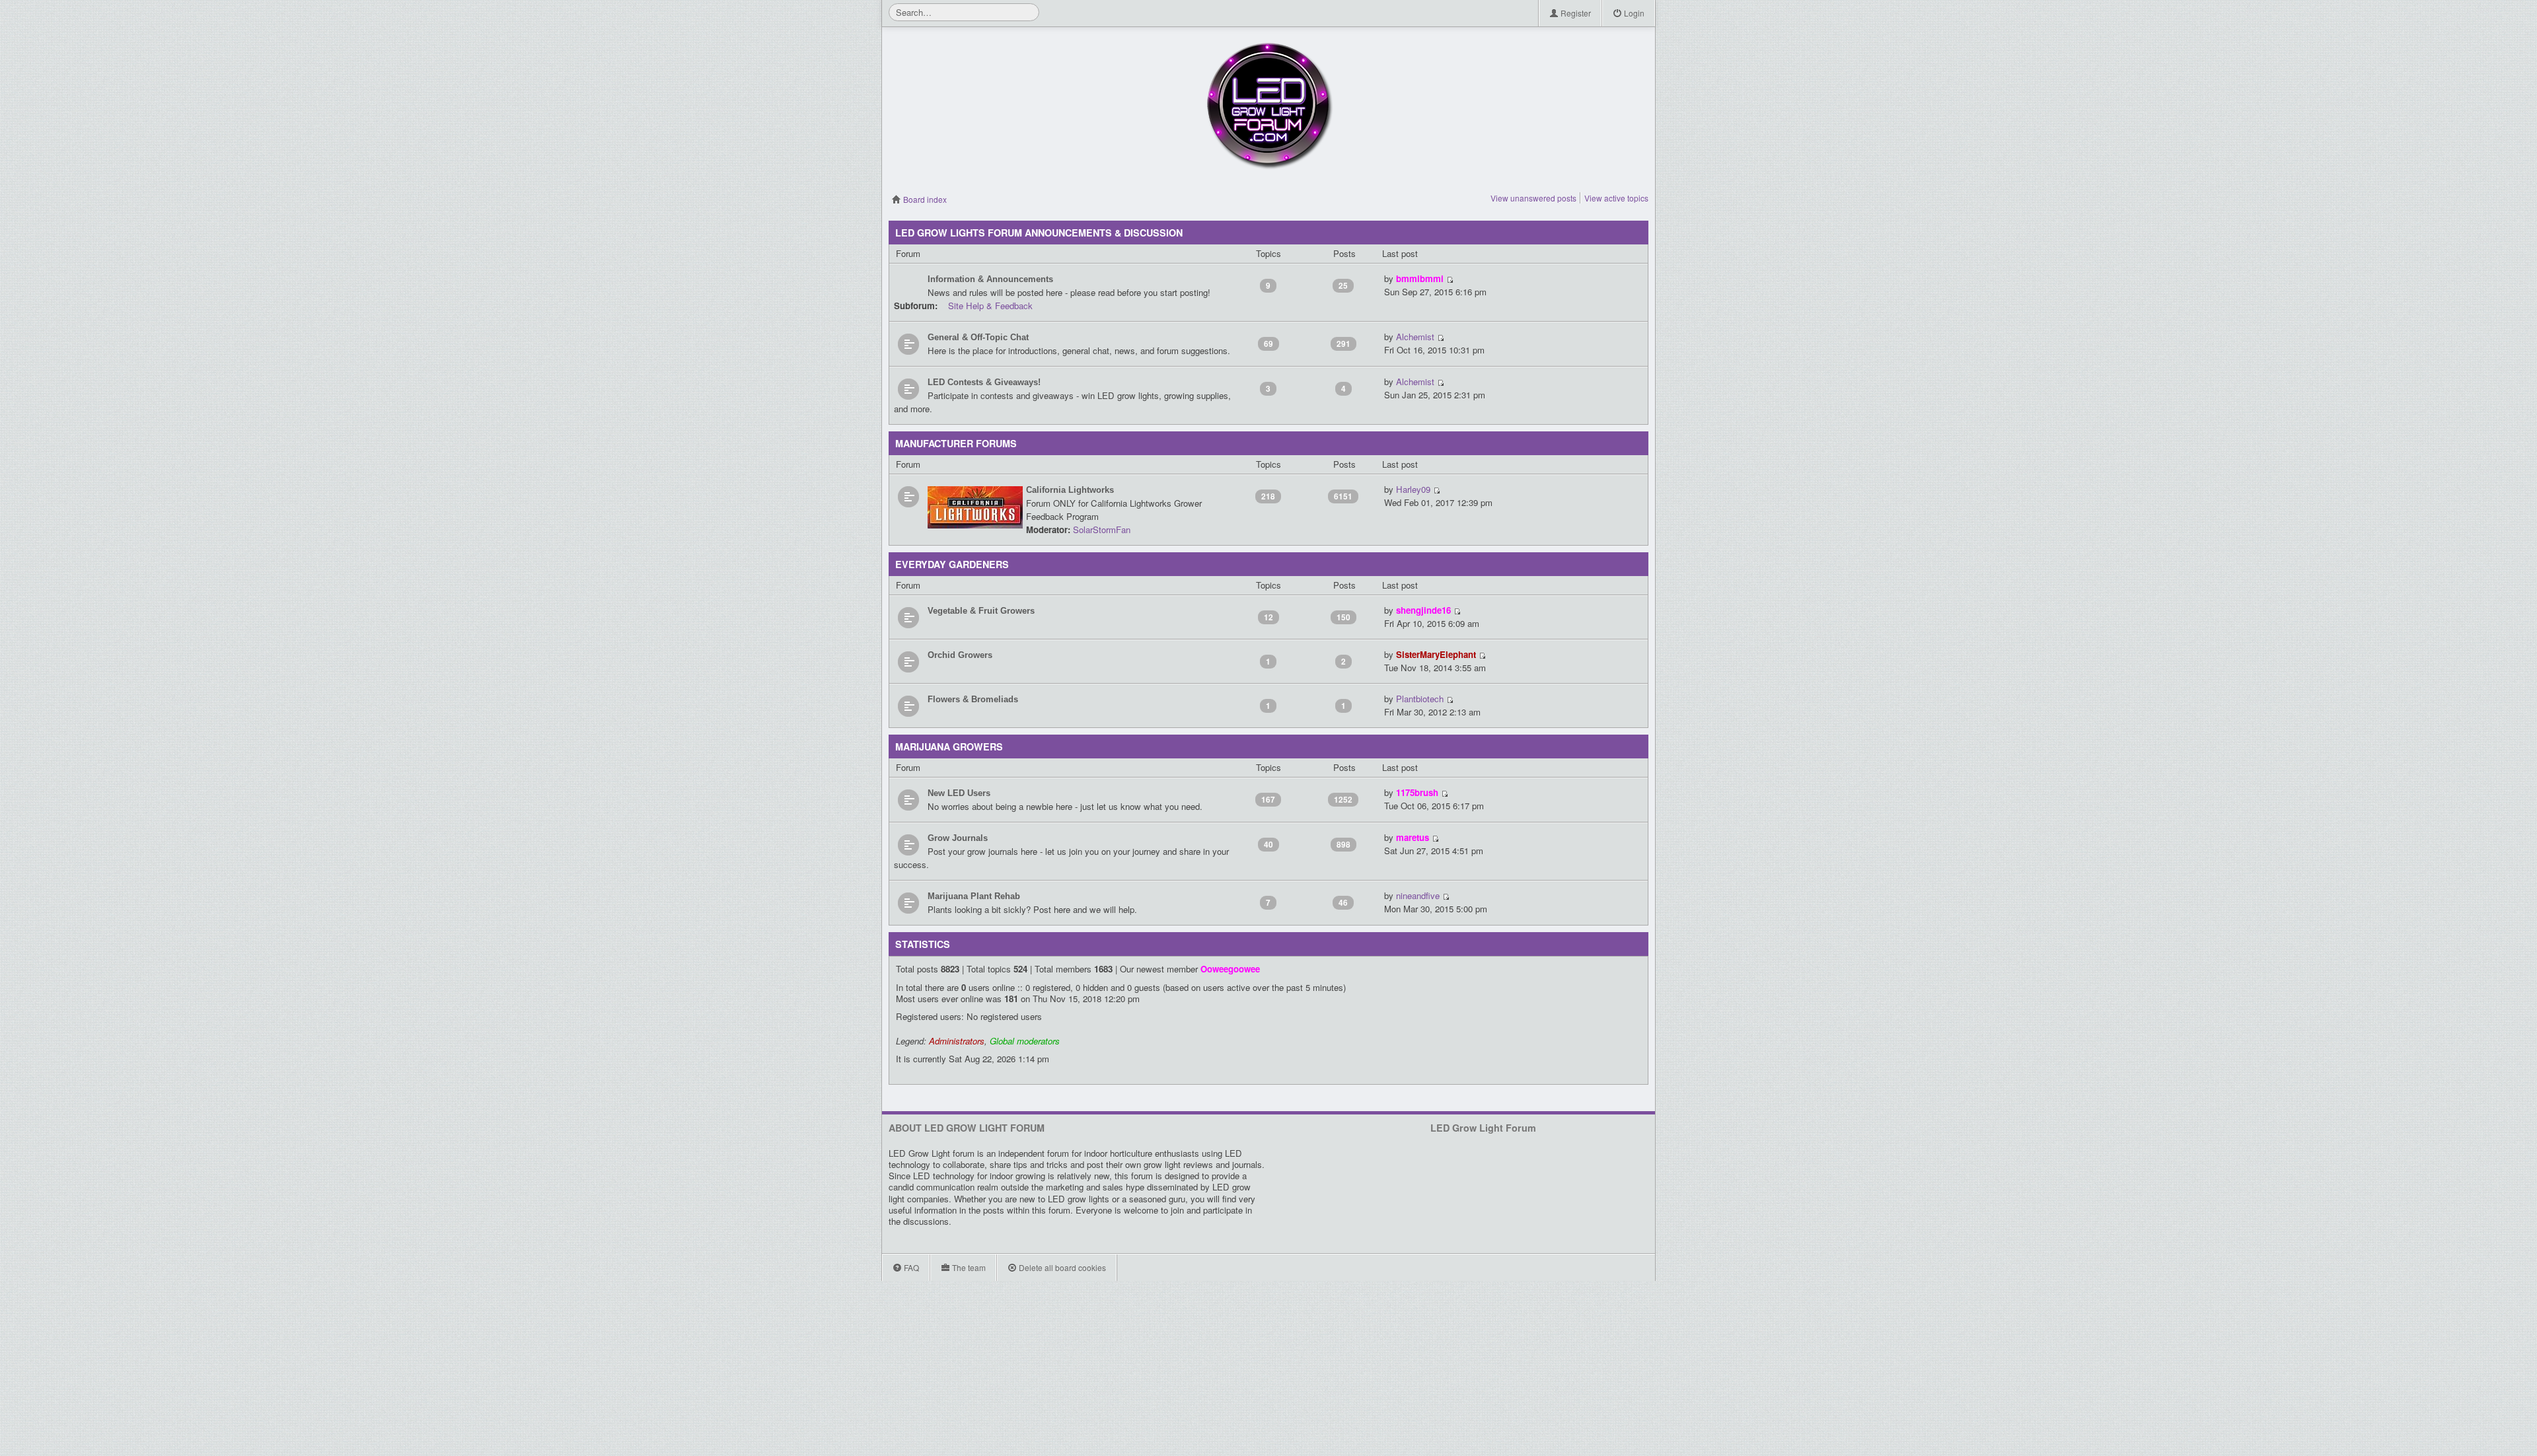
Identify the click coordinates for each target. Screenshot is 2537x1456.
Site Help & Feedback (990, 306)
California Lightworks (1070, 490)
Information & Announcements (990, 279)
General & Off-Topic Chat (978, 337)
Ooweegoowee (1230, 969)
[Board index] (1268, 106)
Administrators (957, 1041)
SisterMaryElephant (1436, 654)
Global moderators (1025, 1041)
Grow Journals (958, 838)
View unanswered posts (1533, 198)
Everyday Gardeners (952, 564)
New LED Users (959, 793)
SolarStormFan (1102, 529)
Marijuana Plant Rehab (974, 896)
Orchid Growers (960, 655)
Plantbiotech (1420, 699)
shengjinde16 (1423, 610)
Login (1633, 13)
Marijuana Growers (949, 746)
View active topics (1616, 198)
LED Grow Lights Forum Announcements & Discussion (1039, 233)
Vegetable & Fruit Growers (981, 611)
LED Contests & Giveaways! (984, 382)
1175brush (1417, 792)
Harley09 (1413, 489)
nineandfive (1418, 895)
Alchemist (1415, 337)
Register (1575, 13)
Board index (924, 199)
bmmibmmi (1420, 278)
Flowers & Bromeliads (973, 699)
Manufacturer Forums (956, 443)
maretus (1413, 837)
